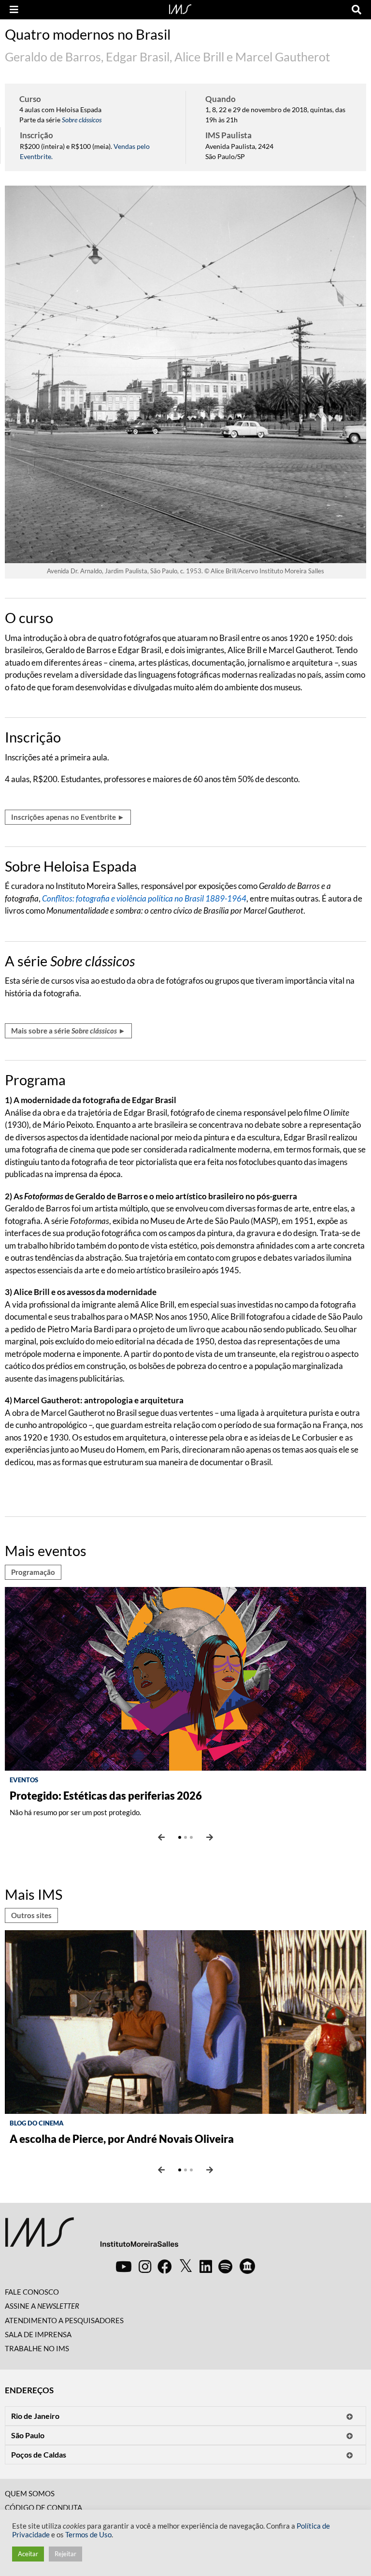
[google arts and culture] (247, 2266)
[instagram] (145, 2266)
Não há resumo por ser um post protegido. (75, 1812)
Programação (33, 1572)
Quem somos (30, 2493)
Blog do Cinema (37, 2123)
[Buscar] (357, 10)
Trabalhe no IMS (37, 2348)
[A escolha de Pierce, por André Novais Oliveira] (185, 2021)
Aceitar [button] (28, 2554)
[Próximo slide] (210, 1837)
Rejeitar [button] (65, 2554)
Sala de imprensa (38, 2334)
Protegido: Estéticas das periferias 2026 (106, 1796)
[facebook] (165, 2266)
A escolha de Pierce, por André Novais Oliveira (122, 2139)
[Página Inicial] (180, 8)
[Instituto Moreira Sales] (92, 2236)
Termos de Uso (88, 2535)
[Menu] (14, 10)
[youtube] (124, 2266)
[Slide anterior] (161, 1837)
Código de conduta (43, 2507)
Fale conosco (32, 2292)
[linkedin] (206, 2266)
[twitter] (186, 2266)
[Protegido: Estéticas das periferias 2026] (185, 1678)
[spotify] (225, 2266)
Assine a (42, 2306)
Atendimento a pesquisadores (64, 2320)
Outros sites (31, 1915)
